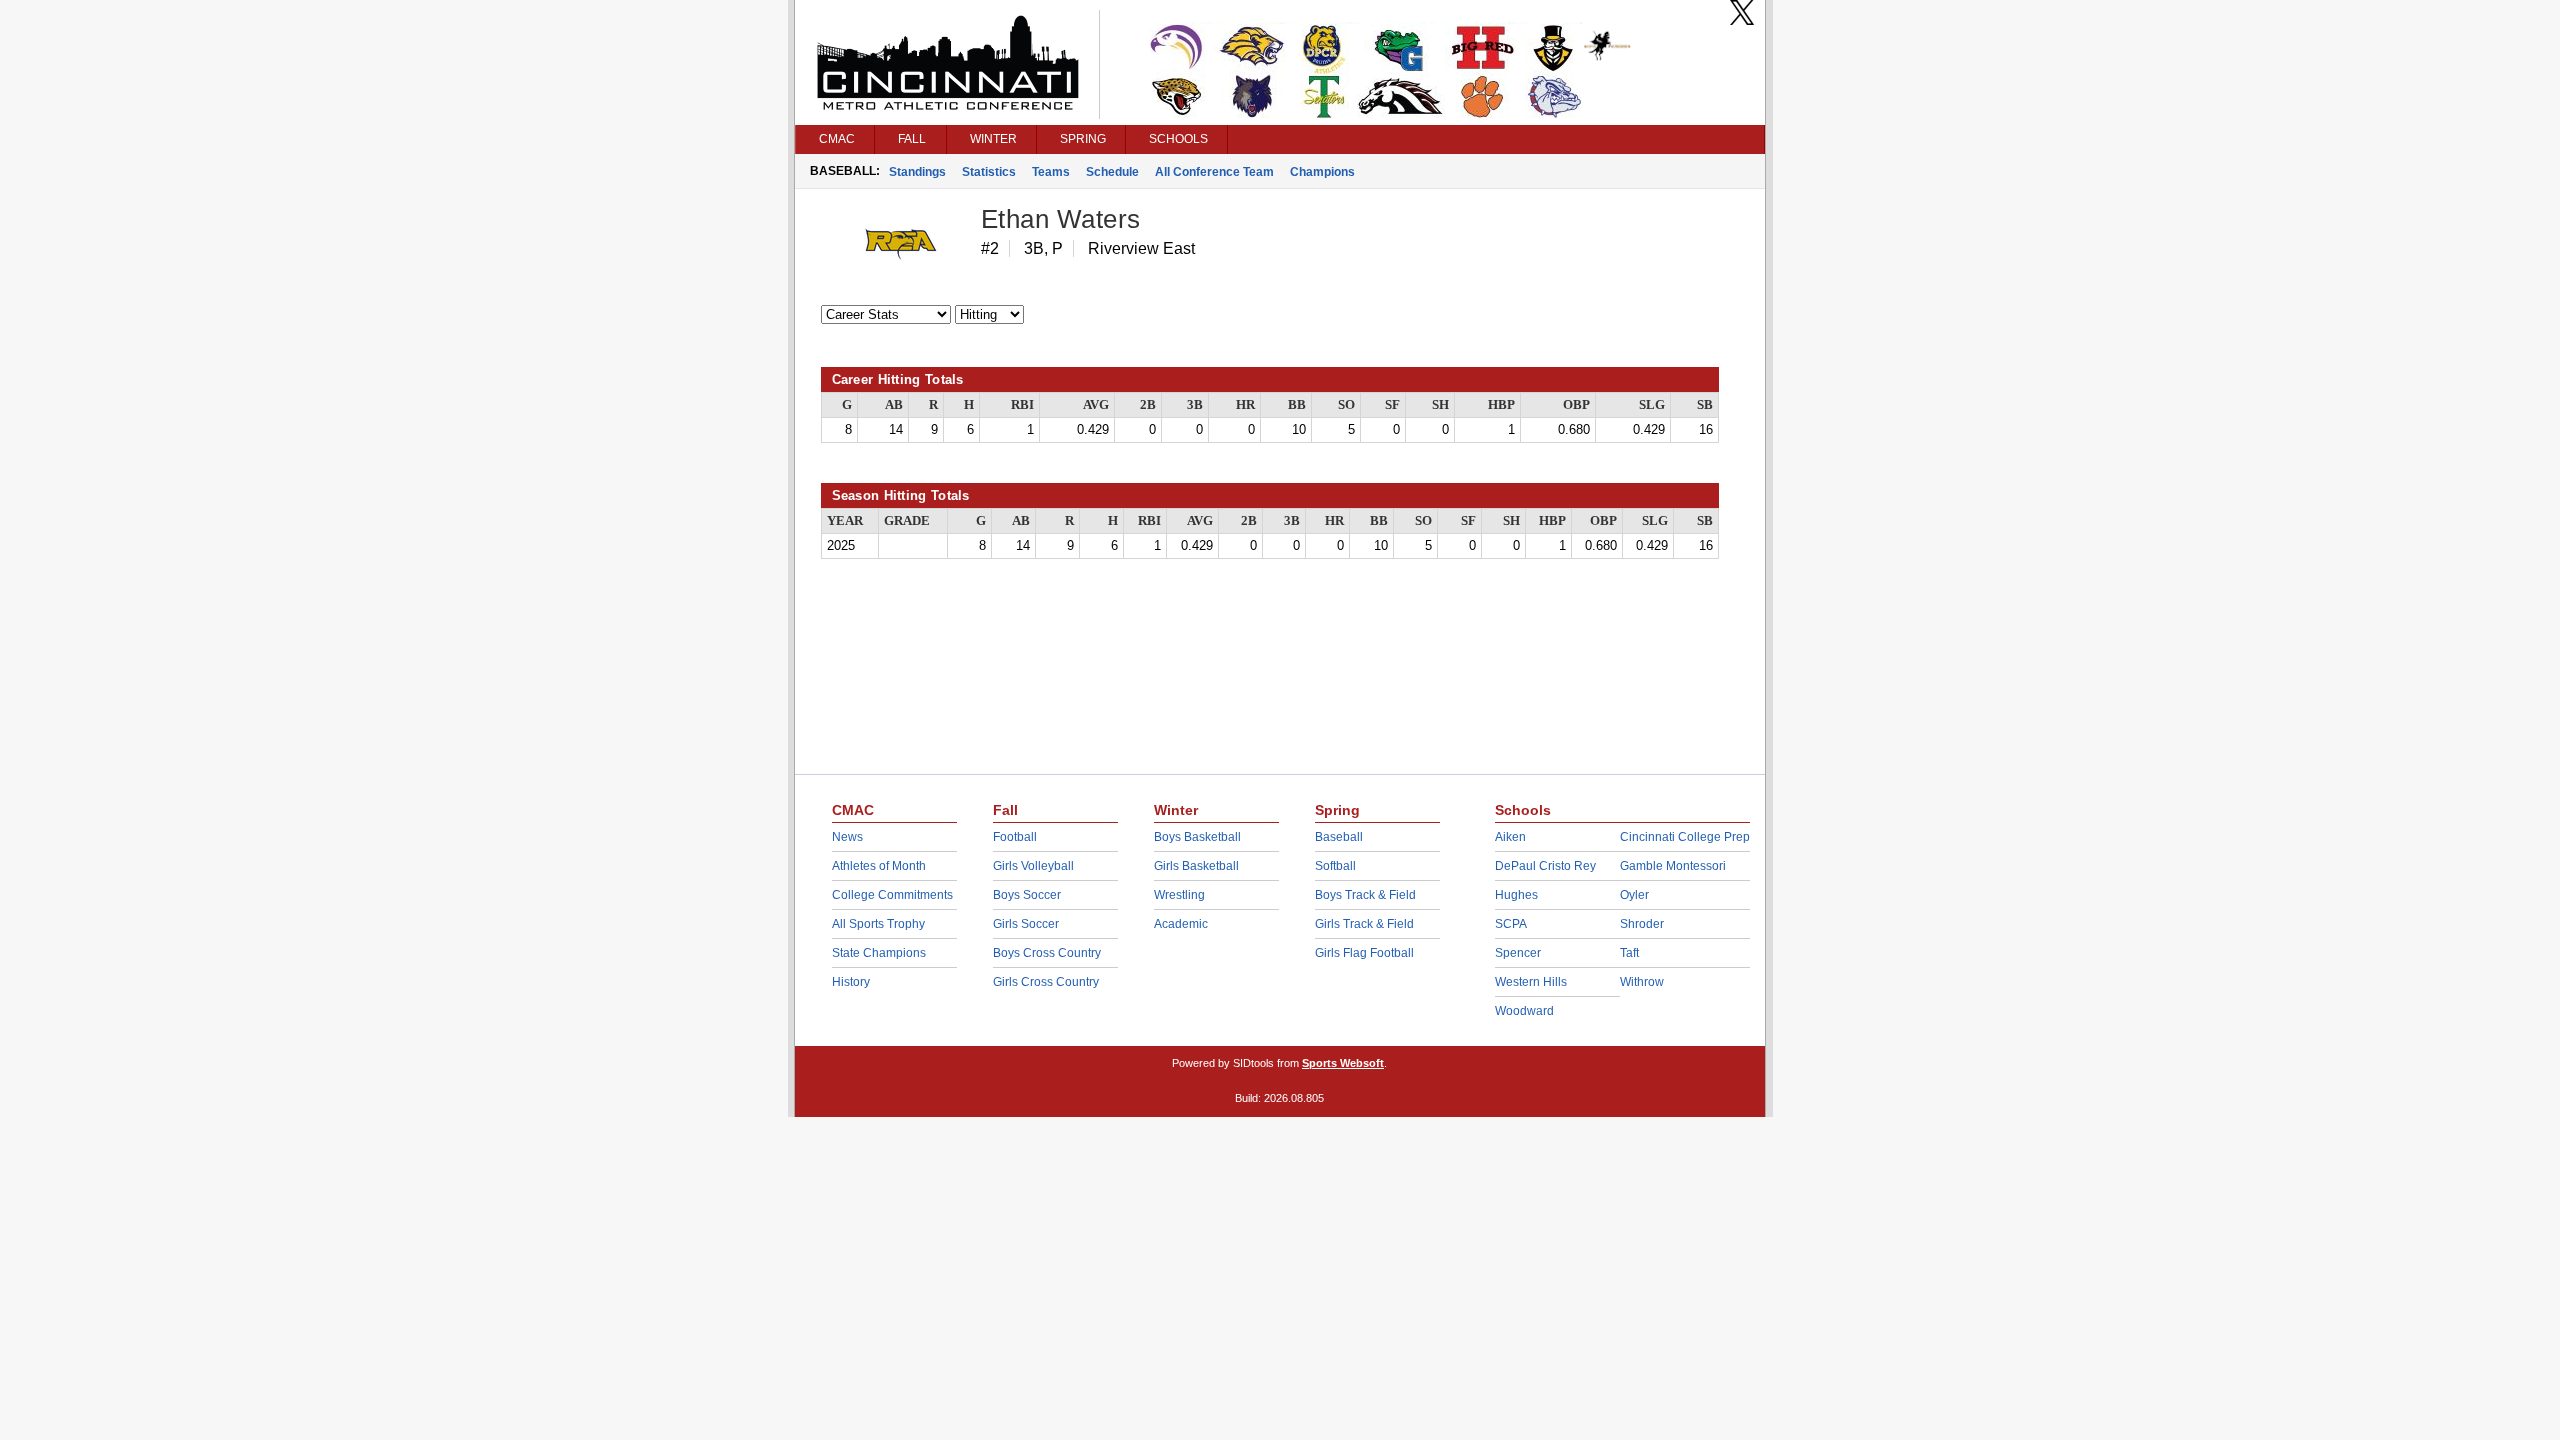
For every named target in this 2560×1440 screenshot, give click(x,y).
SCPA (1511, 924)
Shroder (1642, 924)
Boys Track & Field (1365, 895)
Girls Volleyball (1033, 866)
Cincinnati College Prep (1685, 837)
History (851, 982)
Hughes (1516, 895)
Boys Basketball (1197, 837)
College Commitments (892, 895)
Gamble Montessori (1673, 866)
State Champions (879, 953)
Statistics (989, 172)
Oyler (1634, 895)
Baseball (1339, 837)
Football (1015, 837)
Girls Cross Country (1046, 982)
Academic (1181, 924)
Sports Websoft (1343, 1063)
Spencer (1518, 953)
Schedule (1112, 172)
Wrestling (1179, 895)
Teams (1051, 172)
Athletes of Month (879, 866)
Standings (917, 172)
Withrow (1642, 982)
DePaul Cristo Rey (1545, 866)
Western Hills (1531, 982)
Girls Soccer (1026, 924)
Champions (1322, 172)
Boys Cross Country (1047, 953)
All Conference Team (1214, 172)
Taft (1629, 953)
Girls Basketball (1196, 866)
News (847, 837)
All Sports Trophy (878, 924)
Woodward (1524, 1011)
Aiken (1510, 837)
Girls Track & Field (1364, 924)
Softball (1335, 866)
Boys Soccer (1027, 895)
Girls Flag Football (1364, 953)
